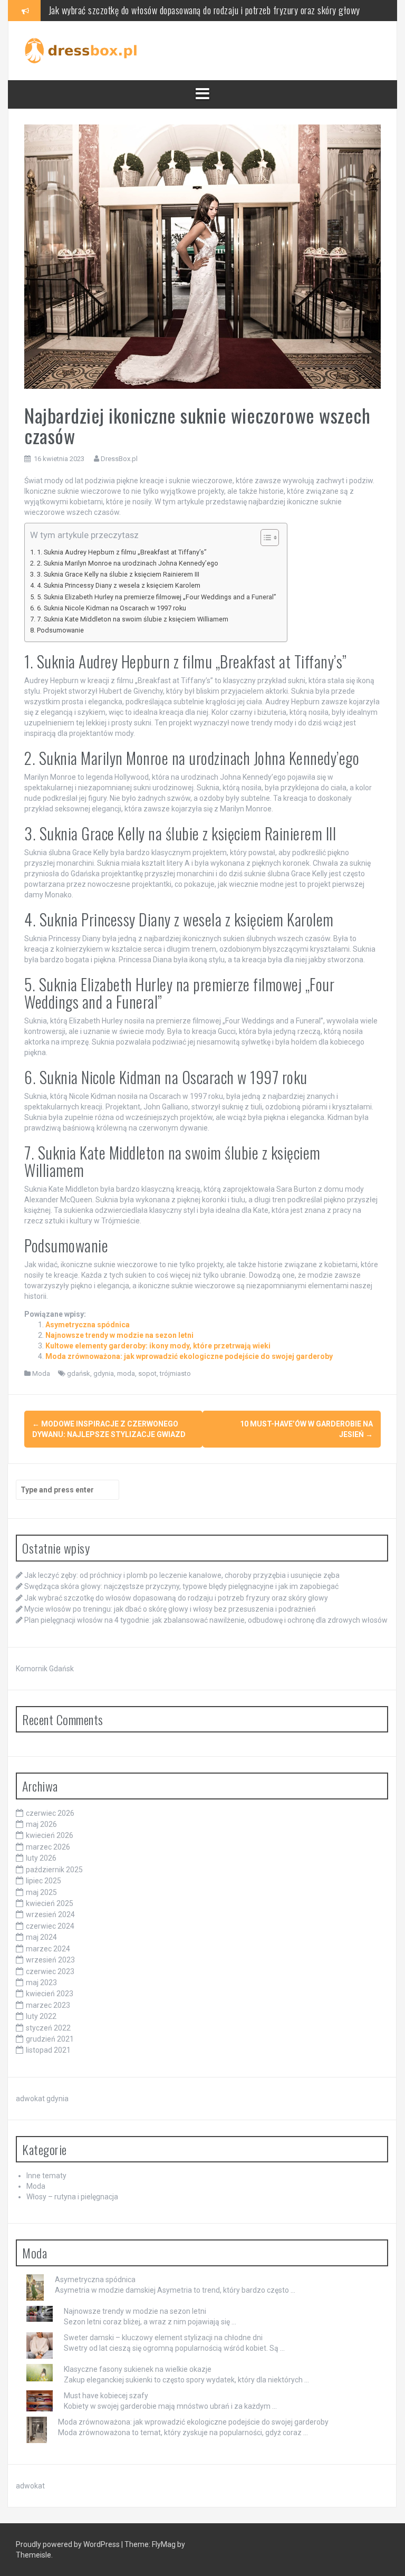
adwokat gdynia (42, 2099)
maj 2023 (41, 1983)
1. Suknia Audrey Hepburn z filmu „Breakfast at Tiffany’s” (122, 552)
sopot (147, 1373)
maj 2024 (41, 1937)
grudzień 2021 (50, 2039)
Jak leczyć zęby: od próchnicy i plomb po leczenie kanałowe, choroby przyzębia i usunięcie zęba (182, 1575)
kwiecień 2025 (50, 1903)
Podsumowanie (60, 630)
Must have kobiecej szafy (106, 2396)
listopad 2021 (48, 2050)
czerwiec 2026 (50, 1813)
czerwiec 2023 (50, 1971)
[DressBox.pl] (82, 50)
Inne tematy (46, 2176)
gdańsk (79, 1373)
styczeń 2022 (48, 2028)
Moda (41, 1373)
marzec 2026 (48, 1847)
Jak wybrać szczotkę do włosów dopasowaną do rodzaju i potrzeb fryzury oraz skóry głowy (204, 10)
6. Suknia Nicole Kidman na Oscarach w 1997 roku (112, 608)
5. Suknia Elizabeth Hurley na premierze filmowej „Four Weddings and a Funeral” (157, 597)
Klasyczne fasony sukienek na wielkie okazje (138, 2369)
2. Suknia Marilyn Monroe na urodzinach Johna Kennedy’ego (128, 563)
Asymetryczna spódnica (88, 1325)
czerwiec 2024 (50, 1926)
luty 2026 (41, 1858)
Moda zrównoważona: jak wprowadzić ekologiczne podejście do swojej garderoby (189, 1356)
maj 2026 (41, 1824)
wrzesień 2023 (50, 1960)
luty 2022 (41, 2016)
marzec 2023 (48, 2005)
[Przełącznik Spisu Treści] (264, 538)
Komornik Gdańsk (45, 1669)
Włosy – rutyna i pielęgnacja (72, 2197)
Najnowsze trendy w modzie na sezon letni (119, 1335)
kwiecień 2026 (50, 1835)
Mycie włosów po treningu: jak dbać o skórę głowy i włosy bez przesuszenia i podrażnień (170, 1609)
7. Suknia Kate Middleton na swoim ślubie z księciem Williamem (133, 619)
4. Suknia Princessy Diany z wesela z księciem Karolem (119, 585)
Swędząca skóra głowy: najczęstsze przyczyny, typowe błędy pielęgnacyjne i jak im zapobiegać (181, 1586)
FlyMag (164, 2544)
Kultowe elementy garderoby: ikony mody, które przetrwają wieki (158, 1346)
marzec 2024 (48, 1949)
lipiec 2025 (44, 1881)
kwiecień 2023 (50, 1994)
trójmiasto (175, 1373)
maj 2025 (41, 1892)
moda (126, 1373)
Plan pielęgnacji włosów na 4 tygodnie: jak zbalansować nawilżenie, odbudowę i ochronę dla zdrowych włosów (206, 1620)
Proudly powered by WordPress (69, 2544)
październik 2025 (54, 1870)
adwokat (30, 2486)
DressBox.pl (119, 459)
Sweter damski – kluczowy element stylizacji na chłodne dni (163, 2338)
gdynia (104, 1373)
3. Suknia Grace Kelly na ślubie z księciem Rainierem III (118, 574)
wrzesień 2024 (50, 1914)
